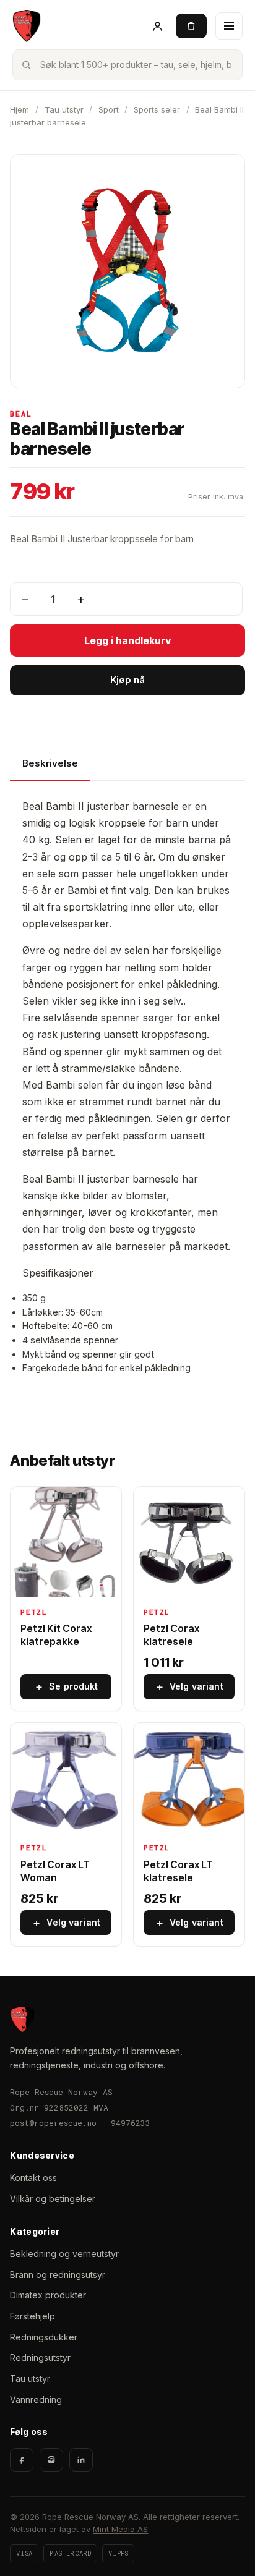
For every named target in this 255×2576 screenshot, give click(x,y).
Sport (109, 109)
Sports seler (157, 109)
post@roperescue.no (53, 2123)
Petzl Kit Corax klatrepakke (56, 1635)
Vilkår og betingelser (53, 2199)
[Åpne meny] (229, 26)
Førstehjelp (32, 2316)
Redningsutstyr (40, 2357)
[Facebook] (22, 2460)
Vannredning (36, 2400)
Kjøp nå (127, 680)
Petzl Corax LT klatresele (178, 1871)
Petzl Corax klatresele (171, 1635)
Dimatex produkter (48, 2295)
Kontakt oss (33, 2178)
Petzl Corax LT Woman (55, 1871)
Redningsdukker (44, 2337)
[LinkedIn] (81, 2460)
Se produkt (66, 1686)
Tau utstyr (64, 109)
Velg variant (189, 1686)
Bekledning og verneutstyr (64, 2254)
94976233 (131, 2123)
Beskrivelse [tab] (50, 763)
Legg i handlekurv (128, 640)
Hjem (19, 109)
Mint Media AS (120, 2529)
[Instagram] (51, 2460)
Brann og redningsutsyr (58, 2275)
